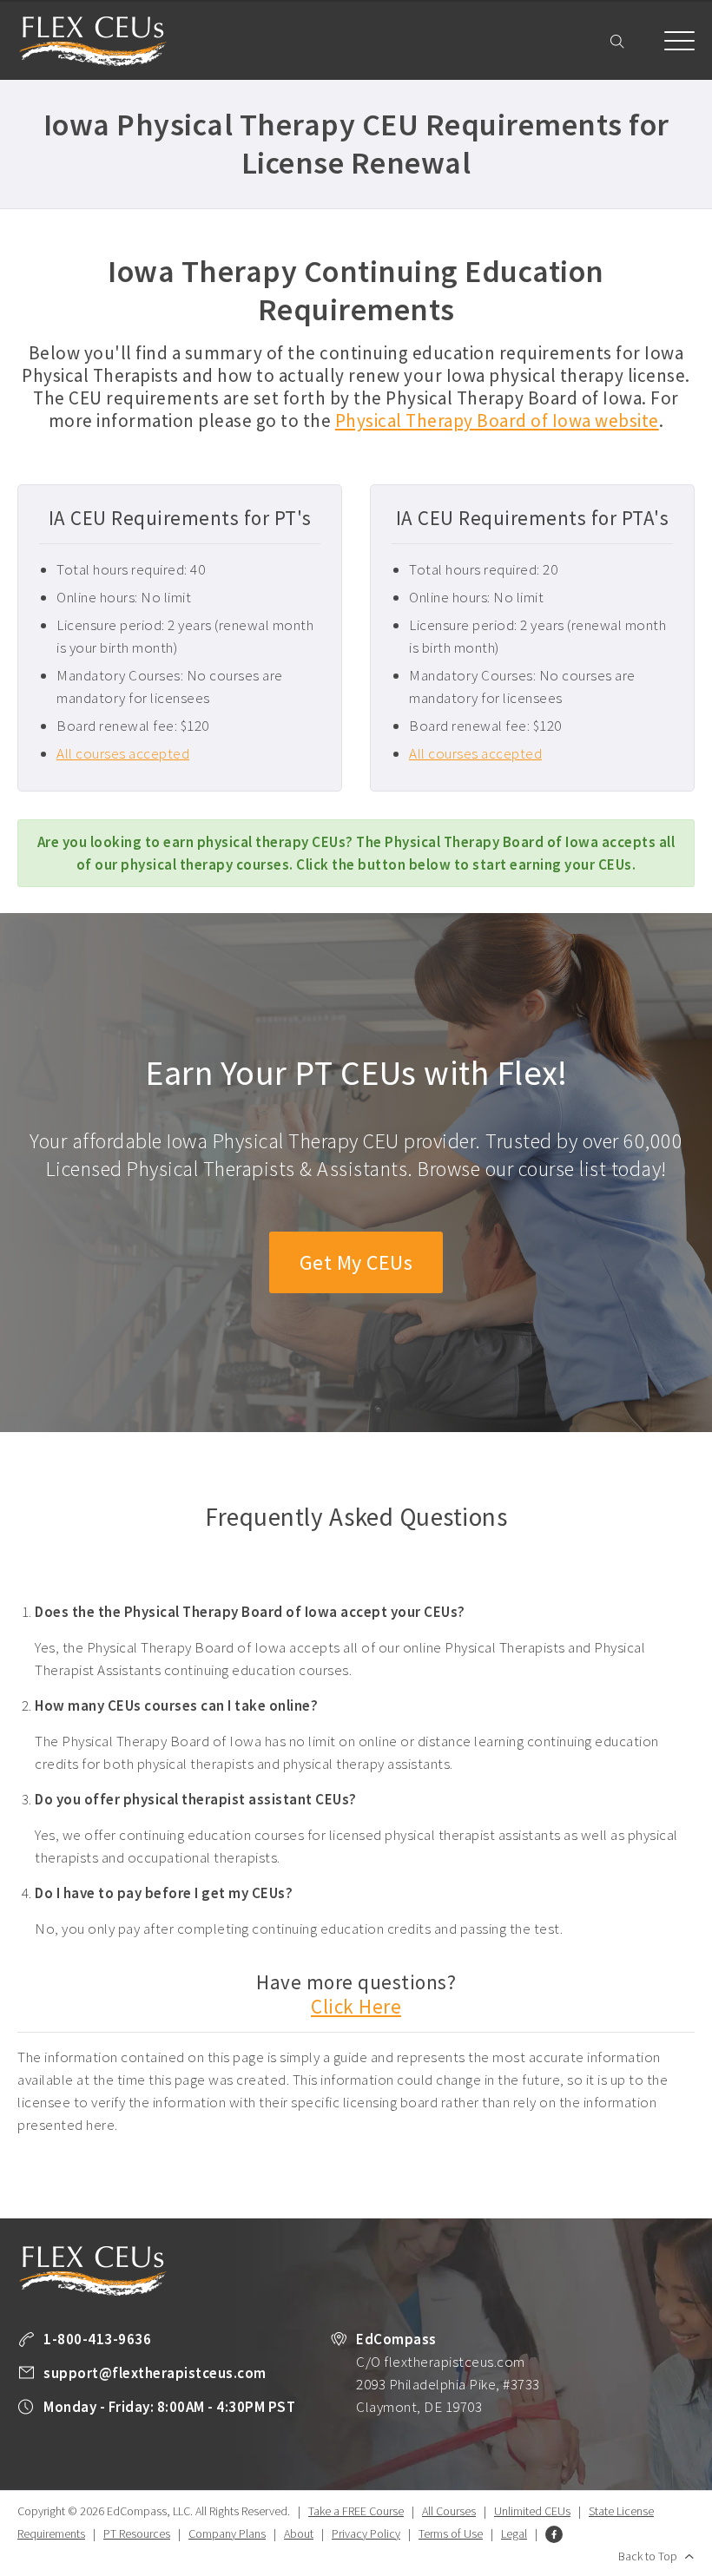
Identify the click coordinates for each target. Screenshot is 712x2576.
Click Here (356, 2006)
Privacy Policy (366, 2533)
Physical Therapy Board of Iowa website (497, 421)
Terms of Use (451, 2533)
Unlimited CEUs (532, 2511)
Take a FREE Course (356, 2511)
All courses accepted (123, 753)
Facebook (554, 2534)
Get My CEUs (356, 1262)
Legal (514, 2533)
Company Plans (227, 2533)
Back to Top (648, 2556)
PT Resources (137, 2533)
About (299, 2533)
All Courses (449, 2511)
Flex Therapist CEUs (93, 41)
